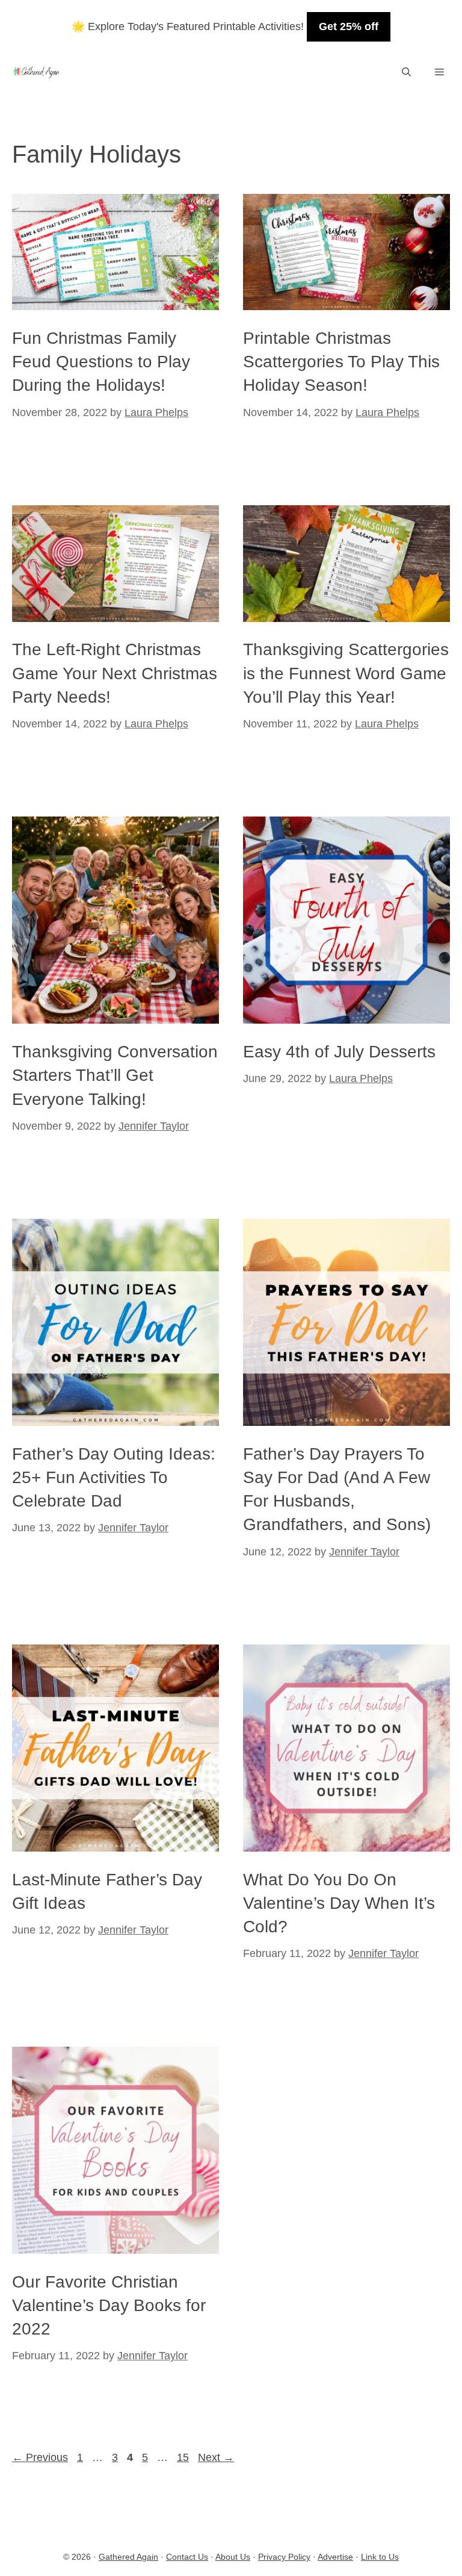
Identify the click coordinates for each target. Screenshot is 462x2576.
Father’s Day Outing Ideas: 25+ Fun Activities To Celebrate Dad (114, 1477)
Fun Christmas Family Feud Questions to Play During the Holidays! (101, 362)
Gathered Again (128, 2557)
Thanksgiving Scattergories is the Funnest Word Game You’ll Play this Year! (346, 673)
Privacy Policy (284, 2557)
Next (216, 2457)
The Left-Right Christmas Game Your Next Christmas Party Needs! (115, 673)
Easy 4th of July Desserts (339, 1052)
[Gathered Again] (36, 72)
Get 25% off (349, 26)
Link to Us (380, 2557)
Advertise (335, 2557)
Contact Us (187, 2557)
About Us (233, 2557)
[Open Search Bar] (406, 72)
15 (184, 2457)
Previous (40, 2457)
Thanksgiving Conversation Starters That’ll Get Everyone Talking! (115, 1075)
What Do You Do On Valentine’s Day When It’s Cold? (339, 1903)
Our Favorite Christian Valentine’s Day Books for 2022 (109, 2305)
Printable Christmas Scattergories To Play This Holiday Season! (341, 362)
